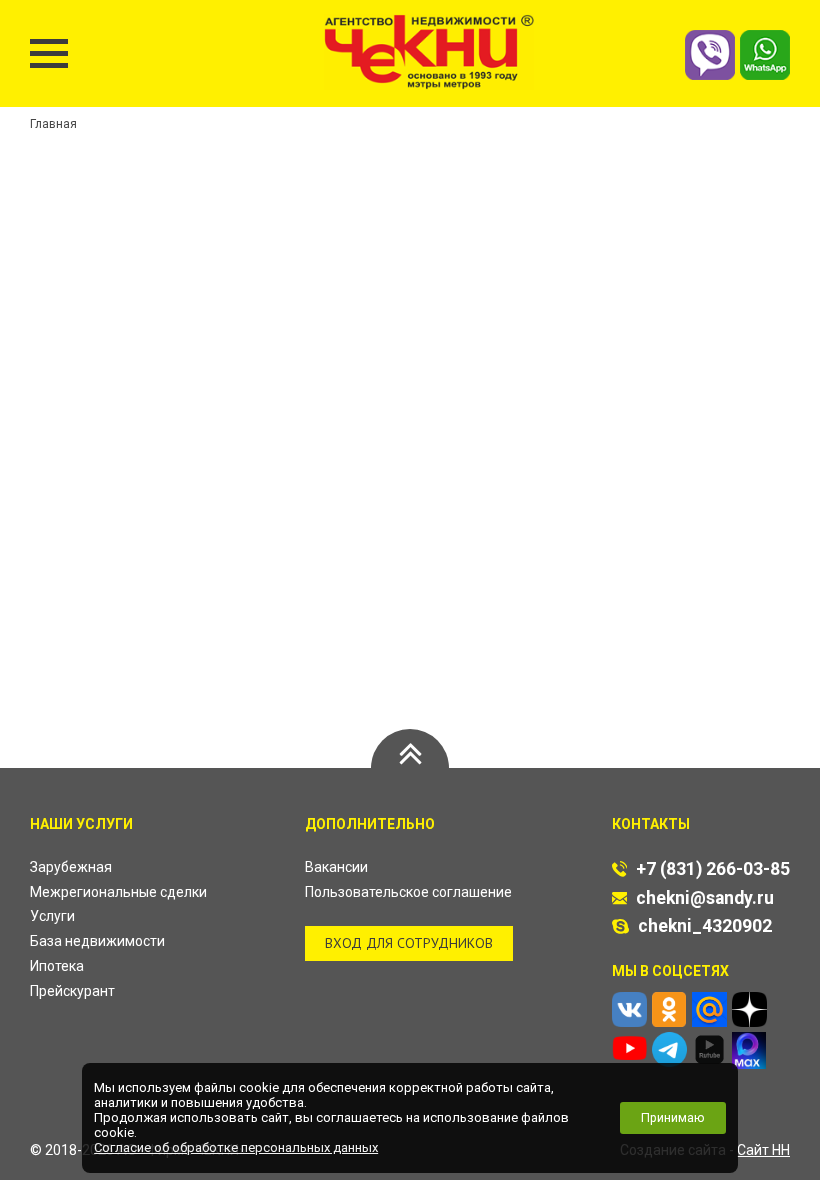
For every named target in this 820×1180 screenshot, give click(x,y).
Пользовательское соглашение (408, 892)
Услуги (52, 916)
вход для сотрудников (409, 943)
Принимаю (673, 1117)
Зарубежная (71, 867)
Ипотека (57, 966)
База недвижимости (97, 941)
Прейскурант (72, 991)
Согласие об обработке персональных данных (236, 1147)
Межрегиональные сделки (118, 892)
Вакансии (336, 867)
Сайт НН (763, 1150)
